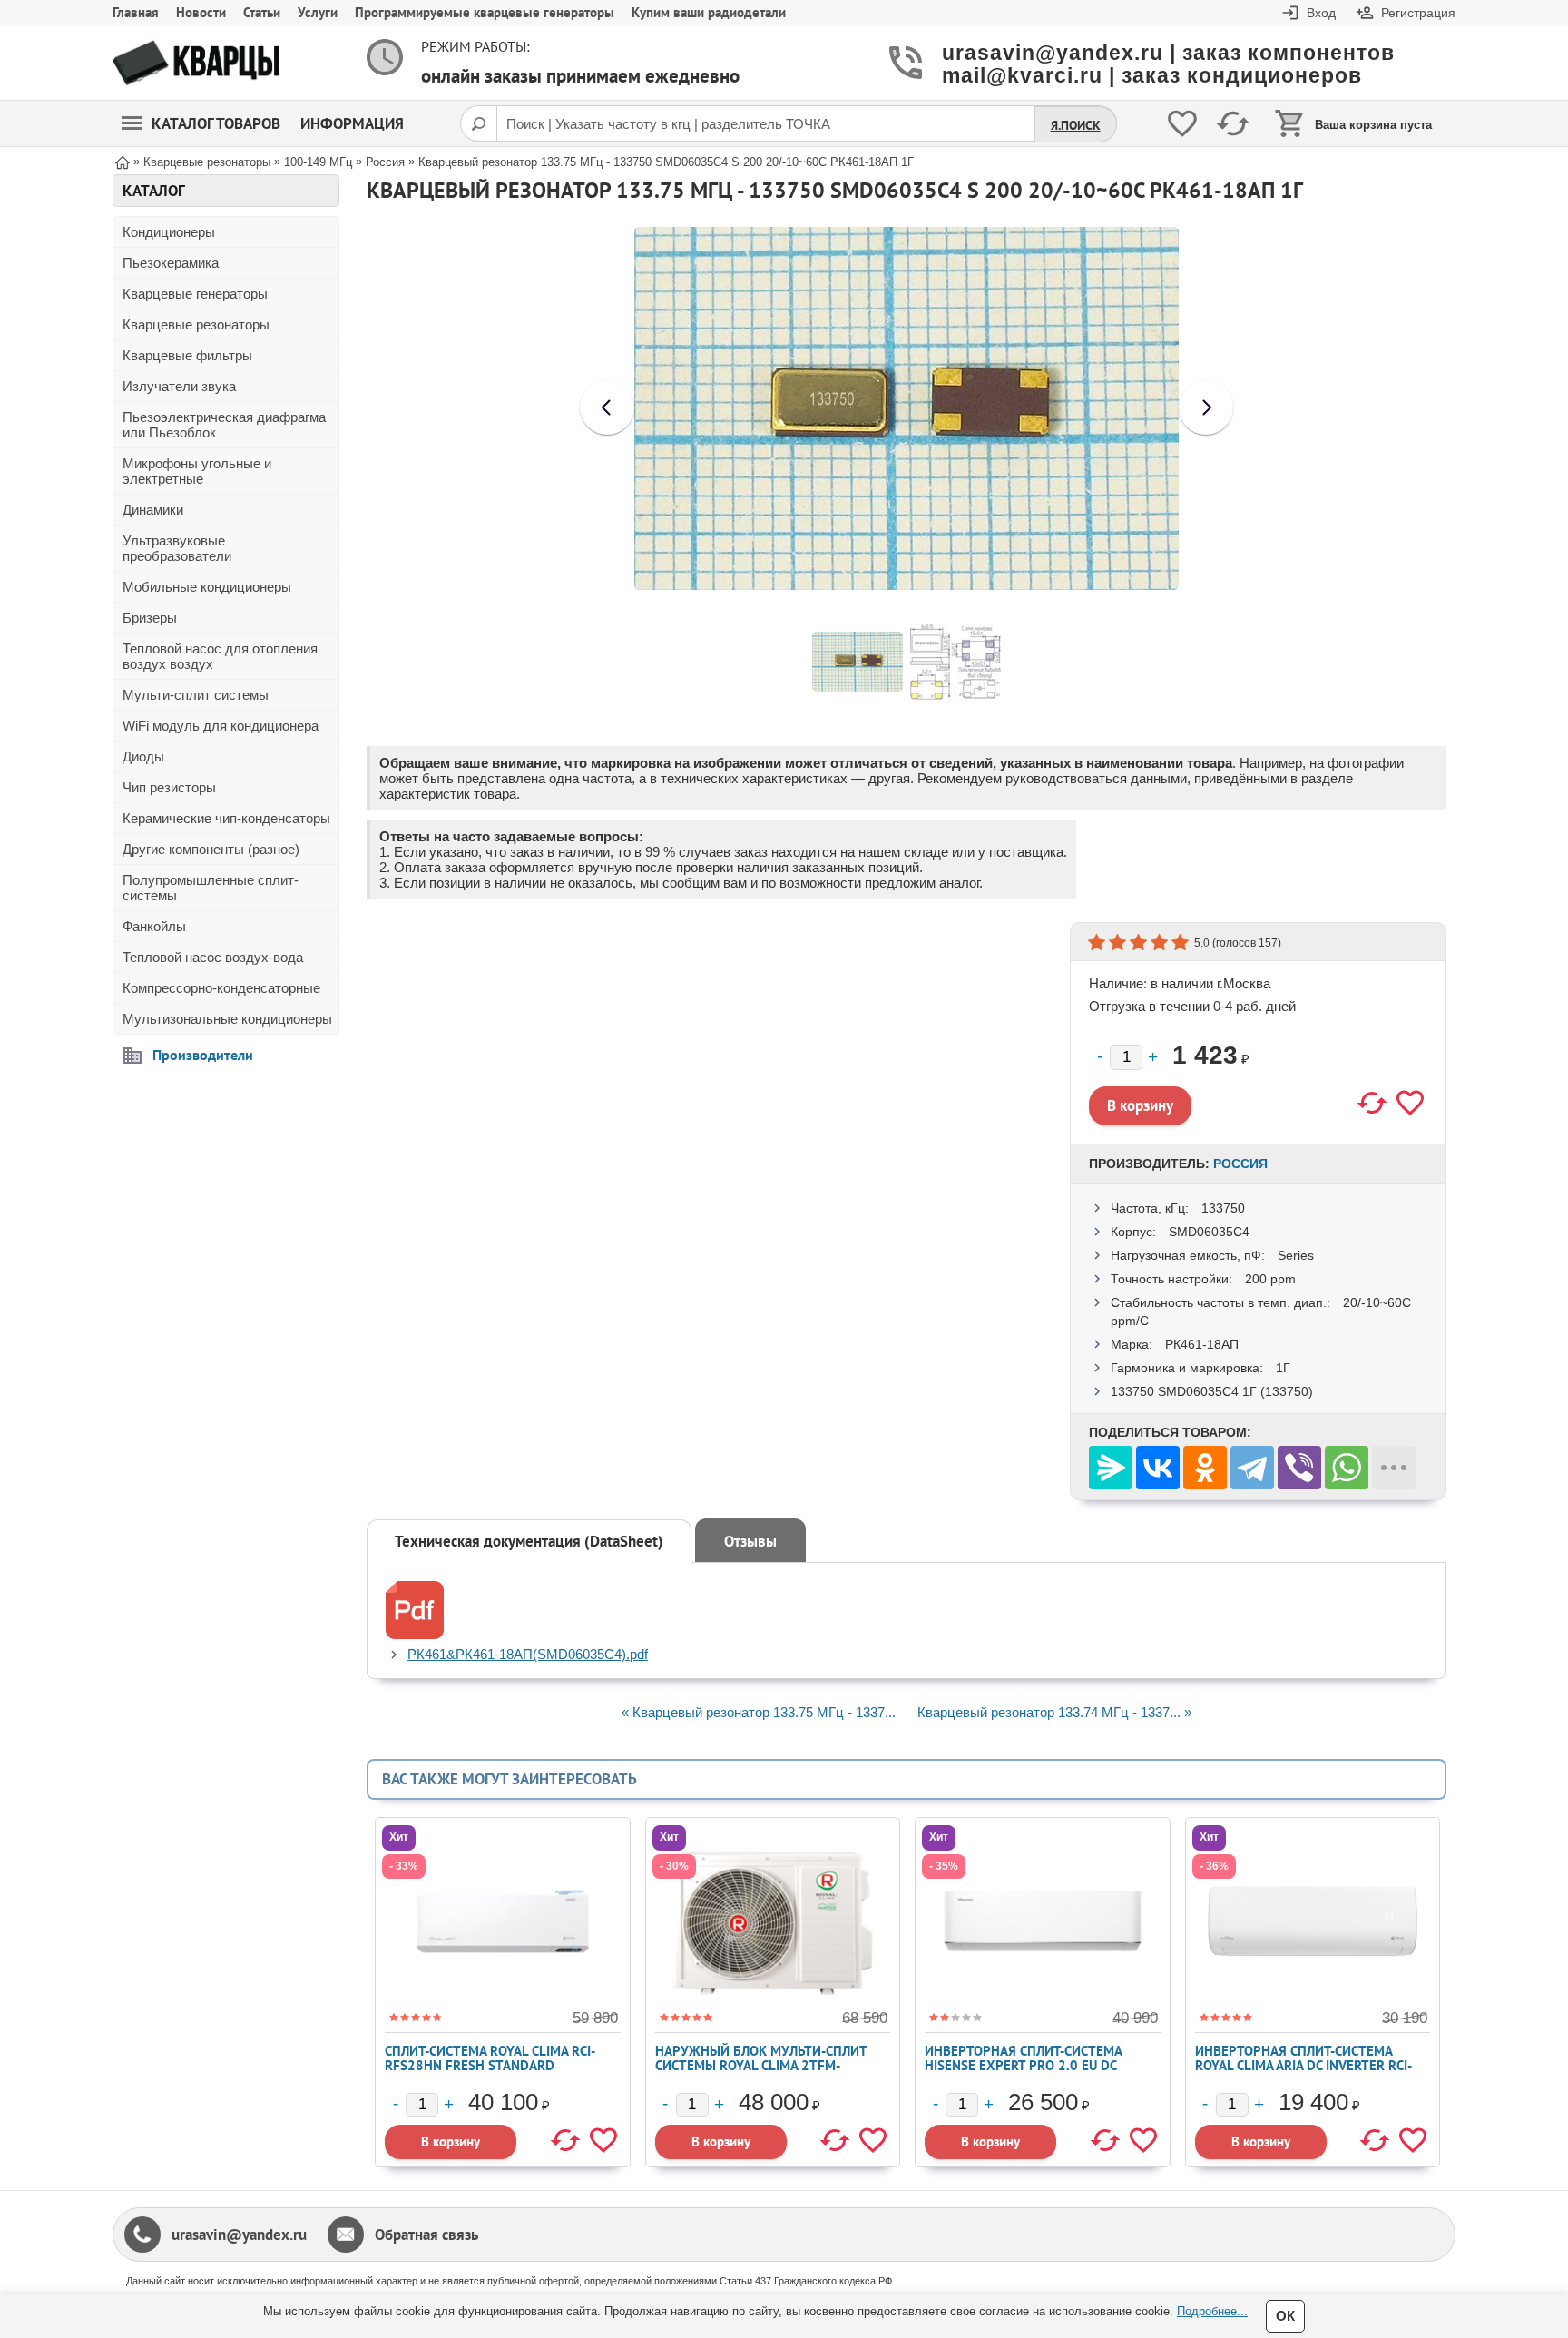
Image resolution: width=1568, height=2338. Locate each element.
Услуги (318, 12)
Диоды (143, 756)
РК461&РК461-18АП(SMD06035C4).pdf (528, 1654)
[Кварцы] (196, 63)
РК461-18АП (1202, 1344)
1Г (1283, 1368)
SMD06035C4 (1209, 1232)
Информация (352, 123)
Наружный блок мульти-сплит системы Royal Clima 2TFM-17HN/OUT (761, 2065)
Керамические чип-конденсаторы (226, 818)
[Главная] (122, 161)
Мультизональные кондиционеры (227, 1019)
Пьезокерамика (171, 263)
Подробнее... (1212, 2311)
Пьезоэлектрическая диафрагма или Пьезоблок (224, 425)
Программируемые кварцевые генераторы (485, 12)
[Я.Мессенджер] (1111, 1468)
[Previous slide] (607, 408)
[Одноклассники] (1205, 1468)
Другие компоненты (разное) (211, 849)
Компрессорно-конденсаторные (221, 988)
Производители (203, 1055)
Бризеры (150, 618)
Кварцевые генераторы (195, 294)
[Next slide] (1206, 408)
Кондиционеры (169, 232)
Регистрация (1418, 13)
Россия (1240, 1164)
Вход (1321, 13)
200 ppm (1270, 1279)
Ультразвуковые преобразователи (177, 548)
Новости (201, 12)
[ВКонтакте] (1158, 1468)
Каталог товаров (216, 123)
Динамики (153, 510)
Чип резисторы (169, 787)
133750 (1223, 1208)
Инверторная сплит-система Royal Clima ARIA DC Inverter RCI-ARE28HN (1303, 2065)
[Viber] (1299, 1468)
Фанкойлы (154, 926)
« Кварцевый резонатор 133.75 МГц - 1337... (759, 1712)
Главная (136, 12)
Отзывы (750, 1541)
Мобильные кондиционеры (207, 587)
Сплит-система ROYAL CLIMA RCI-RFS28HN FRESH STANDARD (490, 2058)
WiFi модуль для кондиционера (220, 726)
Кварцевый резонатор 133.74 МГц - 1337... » (1054, 1712)
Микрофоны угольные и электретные (197, 471)
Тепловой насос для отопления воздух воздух (220, 656)
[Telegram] (1252, 1468)
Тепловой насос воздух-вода (213, 957)
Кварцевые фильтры (187, 355)
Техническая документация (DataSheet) (529, 1541)
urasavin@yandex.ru (239, 2235)
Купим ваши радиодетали (709, 12)
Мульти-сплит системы (196, 695)
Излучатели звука (179, 386)
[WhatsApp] (1347, 1468)
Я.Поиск (1076, 125)
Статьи (262, 12)
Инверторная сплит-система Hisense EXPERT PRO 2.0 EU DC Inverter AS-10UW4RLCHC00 (1023, 2065)
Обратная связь (426, 2235)
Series (1296, 1255)
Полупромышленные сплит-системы (211, 888)
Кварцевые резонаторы (196, 324)
